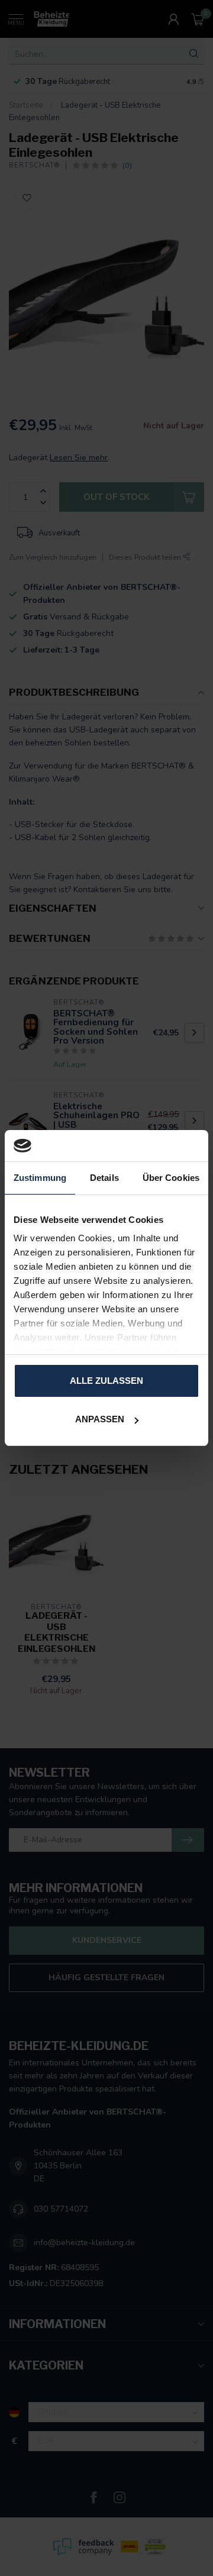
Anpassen (100, 1419)
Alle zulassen (106, 1381)
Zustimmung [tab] (40, 1178)
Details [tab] (104, 1178)
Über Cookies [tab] (171, 1178)
